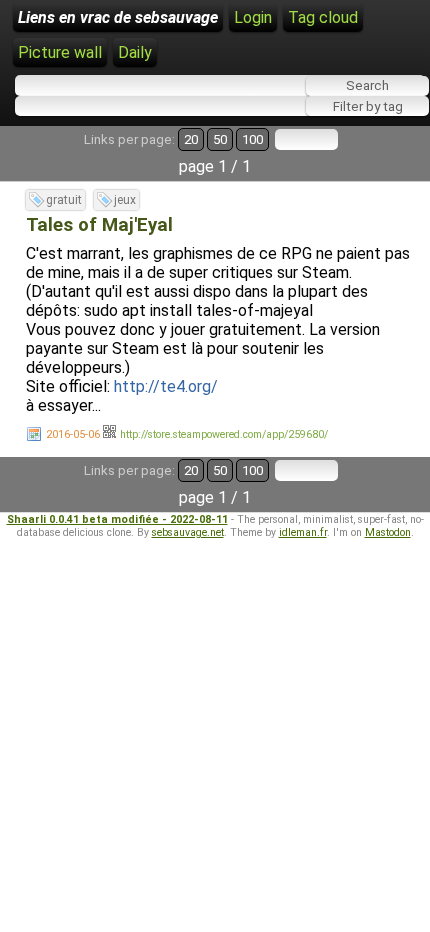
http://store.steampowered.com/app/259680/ (224, 434)
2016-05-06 (73, 434)
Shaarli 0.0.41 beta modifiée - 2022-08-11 (117, 519)
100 (252, 139)
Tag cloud (323, 17)
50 (220, 139)
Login (253, 17)
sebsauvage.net (188, 532)
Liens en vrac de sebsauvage (118, 17)
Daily (135, 52)
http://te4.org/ (166, 386)
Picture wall (60, 52)
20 (191, 139)
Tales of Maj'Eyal (99, 225)
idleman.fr (303, 532)
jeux (125, 200)
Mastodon (388, 532)
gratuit (64, 200)
